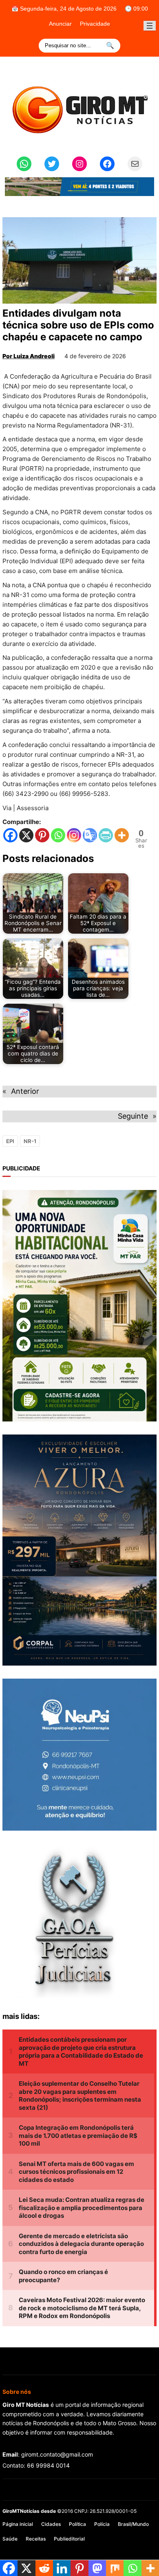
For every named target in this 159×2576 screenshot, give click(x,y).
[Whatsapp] (58, 835)
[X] (26, 835)
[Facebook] (10, 835)
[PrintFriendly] (106, 835)
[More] (122, 835)
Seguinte (133, 1116)
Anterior (25, 1091)
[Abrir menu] (150, 26)
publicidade (21, 1168)
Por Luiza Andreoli (29, 356)
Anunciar (60, 24)
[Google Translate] (90, 835)
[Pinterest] (42, 835)
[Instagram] (74, 835)
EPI (10, 1141)
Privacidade (95, 24)
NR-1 (30, 1141)
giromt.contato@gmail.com (57, 2454)
